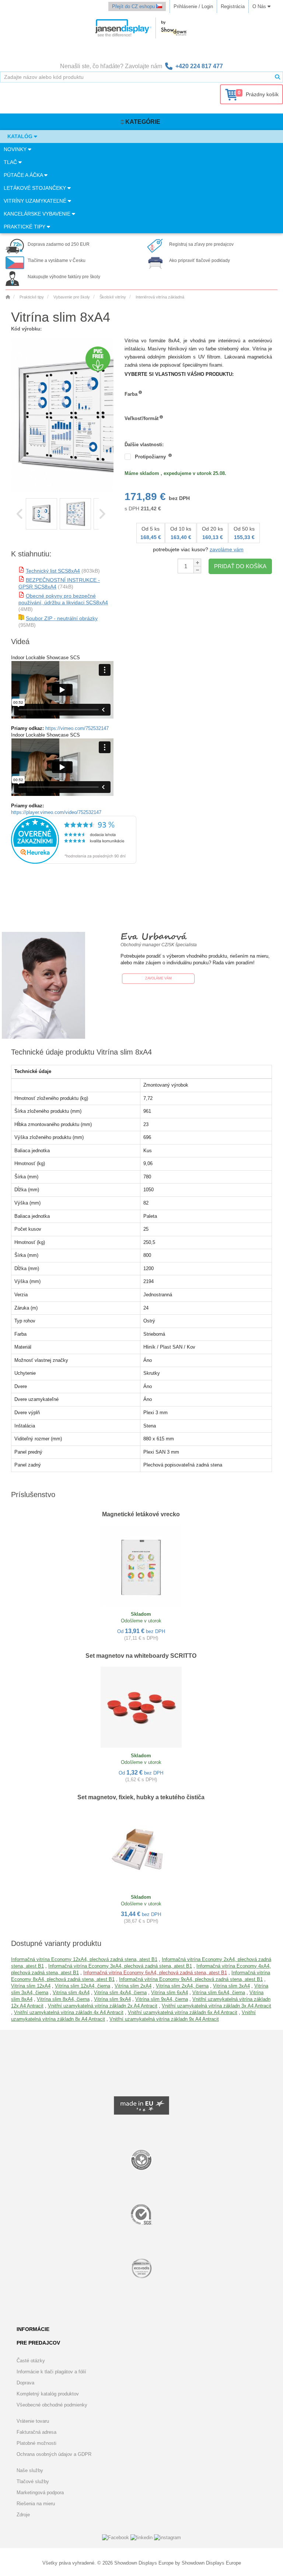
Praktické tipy (25, 227)
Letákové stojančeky (36, 188)
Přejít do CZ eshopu (134, 6)
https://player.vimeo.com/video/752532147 (56, 812)
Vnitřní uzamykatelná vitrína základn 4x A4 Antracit (69, 2012)
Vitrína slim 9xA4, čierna (162, 1999)
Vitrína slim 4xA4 (71, 1993)
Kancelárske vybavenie (38, 214)
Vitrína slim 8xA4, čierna (63, 1999)
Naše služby (30, 2470)
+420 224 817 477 (199, 66)
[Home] (8, 297)
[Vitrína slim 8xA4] (41, 514)
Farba (131, 394)
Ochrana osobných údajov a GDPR (54, 2454)
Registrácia (233, 6)
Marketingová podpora (40, 2493)
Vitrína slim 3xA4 (231, 1986)
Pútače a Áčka (24, 175)
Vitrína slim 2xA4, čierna (182, 1986)
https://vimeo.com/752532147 (77, 728)
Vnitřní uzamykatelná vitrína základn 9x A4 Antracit (164, 2019)
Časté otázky (31, 2361)
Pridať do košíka (240, 566)
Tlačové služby (33, 2481)
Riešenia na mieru (36, 2504)
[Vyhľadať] (277, 77)
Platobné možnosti (36, 2443)
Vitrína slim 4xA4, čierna (120, 1993)
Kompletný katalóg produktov (48, 2394)
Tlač (11, 162)
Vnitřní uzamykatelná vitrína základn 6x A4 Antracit (183, 2012)
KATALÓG (21, 136)
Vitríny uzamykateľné (36, 201)
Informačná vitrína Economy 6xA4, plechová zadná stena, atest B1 (155, 1973)
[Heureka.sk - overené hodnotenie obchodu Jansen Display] (74, 862)
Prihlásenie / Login (193, 6)
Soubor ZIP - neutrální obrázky (62, 618)
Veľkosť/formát (141, 418)
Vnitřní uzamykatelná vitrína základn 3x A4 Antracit (216, 2006)
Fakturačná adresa (36, 2432)
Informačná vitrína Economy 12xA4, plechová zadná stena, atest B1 (84, 1959)
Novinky (16, 149)
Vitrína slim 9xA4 (112, 1999)
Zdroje (23, 2515)
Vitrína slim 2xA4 (133, 1986)
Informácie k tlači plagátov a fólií (51, 2372)
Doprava (25, 2383)
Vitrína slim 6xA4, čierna (219, 1993)
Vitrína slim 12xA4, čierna (83, 1986)
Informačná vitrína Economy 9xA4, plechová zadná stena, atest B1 (191, 1979)
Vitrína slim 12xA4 (31, 1986)
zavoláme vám (227, 549)
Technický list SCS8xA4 (53, 571)
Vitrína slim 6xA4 (170, 1993)
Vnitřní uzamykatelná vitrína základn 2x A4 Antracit (103, 2006)
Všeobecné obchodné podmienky (52, 2405)
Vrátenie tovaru (33, 2421)
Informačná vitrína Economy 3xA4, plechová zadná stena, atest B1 (120, 1966)
